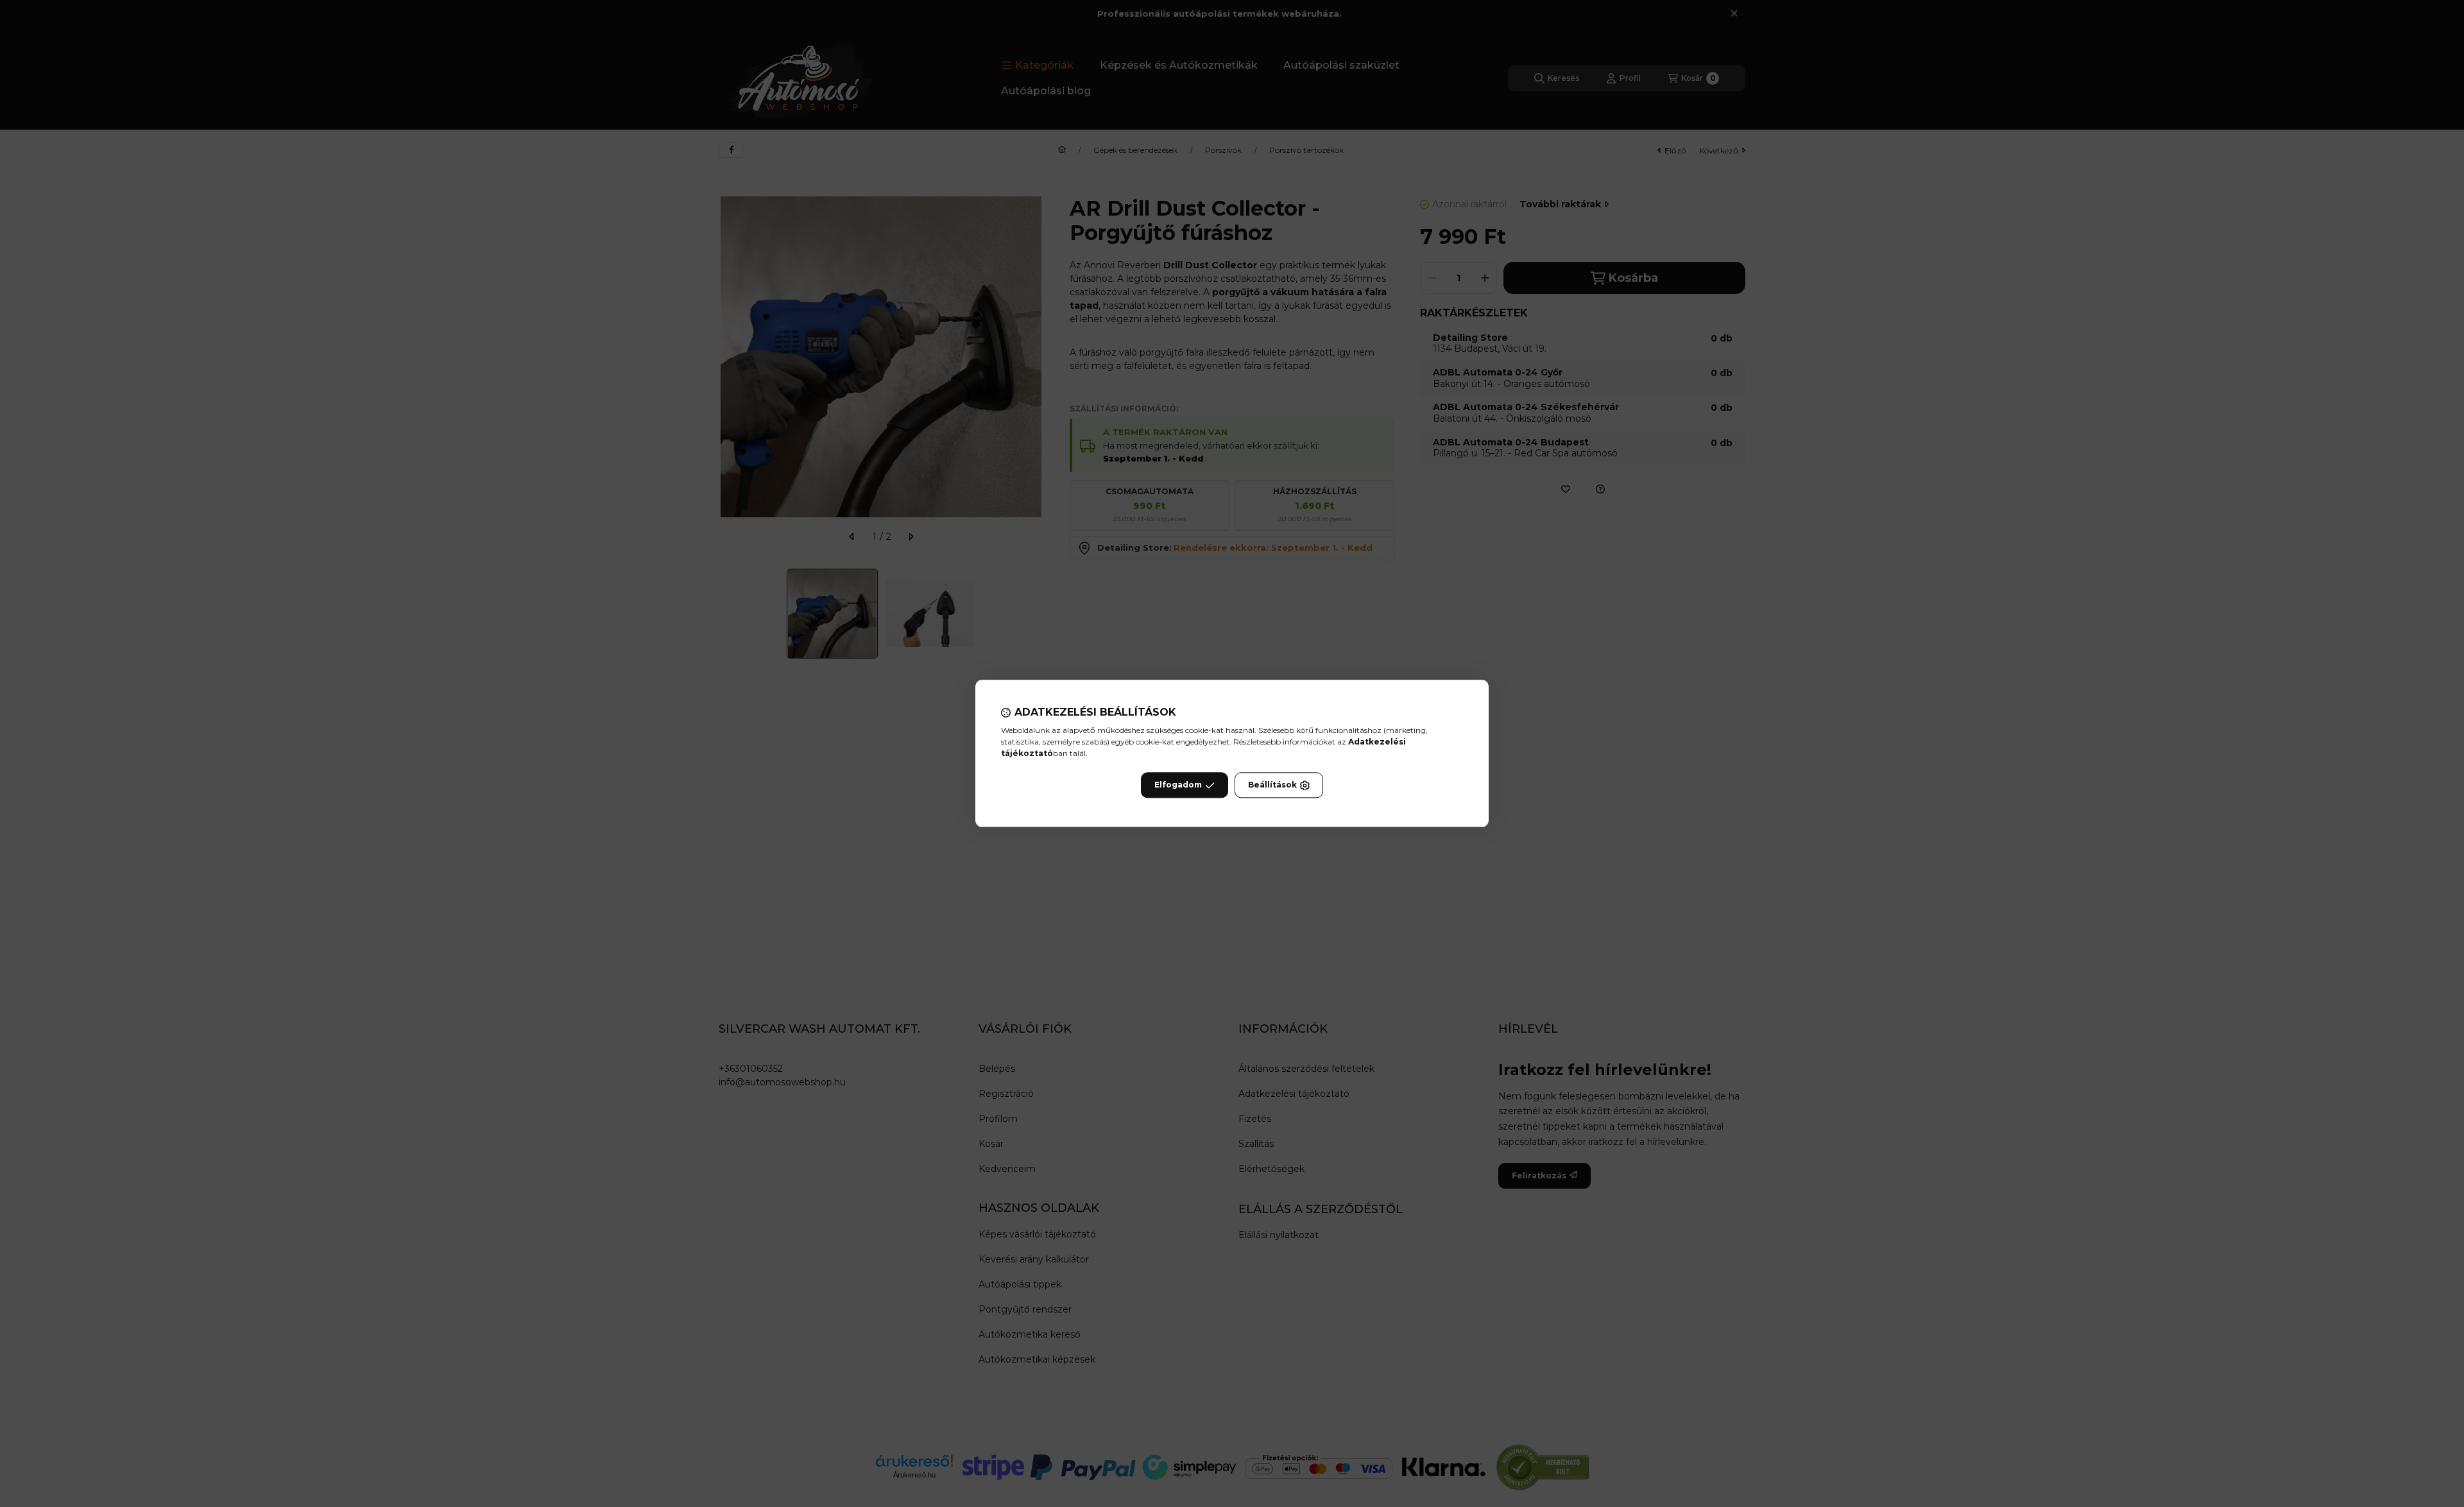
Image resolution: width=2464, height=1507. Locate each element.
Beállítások (1272, 785)
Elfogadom (1178, 785)
